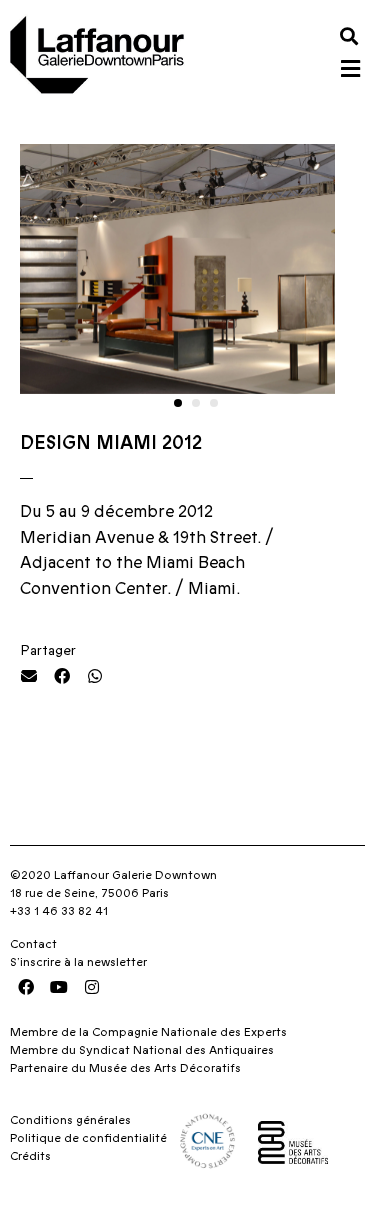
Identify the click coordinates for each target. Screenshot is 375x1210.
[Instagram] (92, 987)
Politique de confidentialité (88, 1138)
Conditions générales (70, 1120)
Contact (33, 944)
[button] (348, 35)
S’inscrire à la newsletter (78, 962)
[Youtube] (59, 987)
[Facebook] (26, 987)
